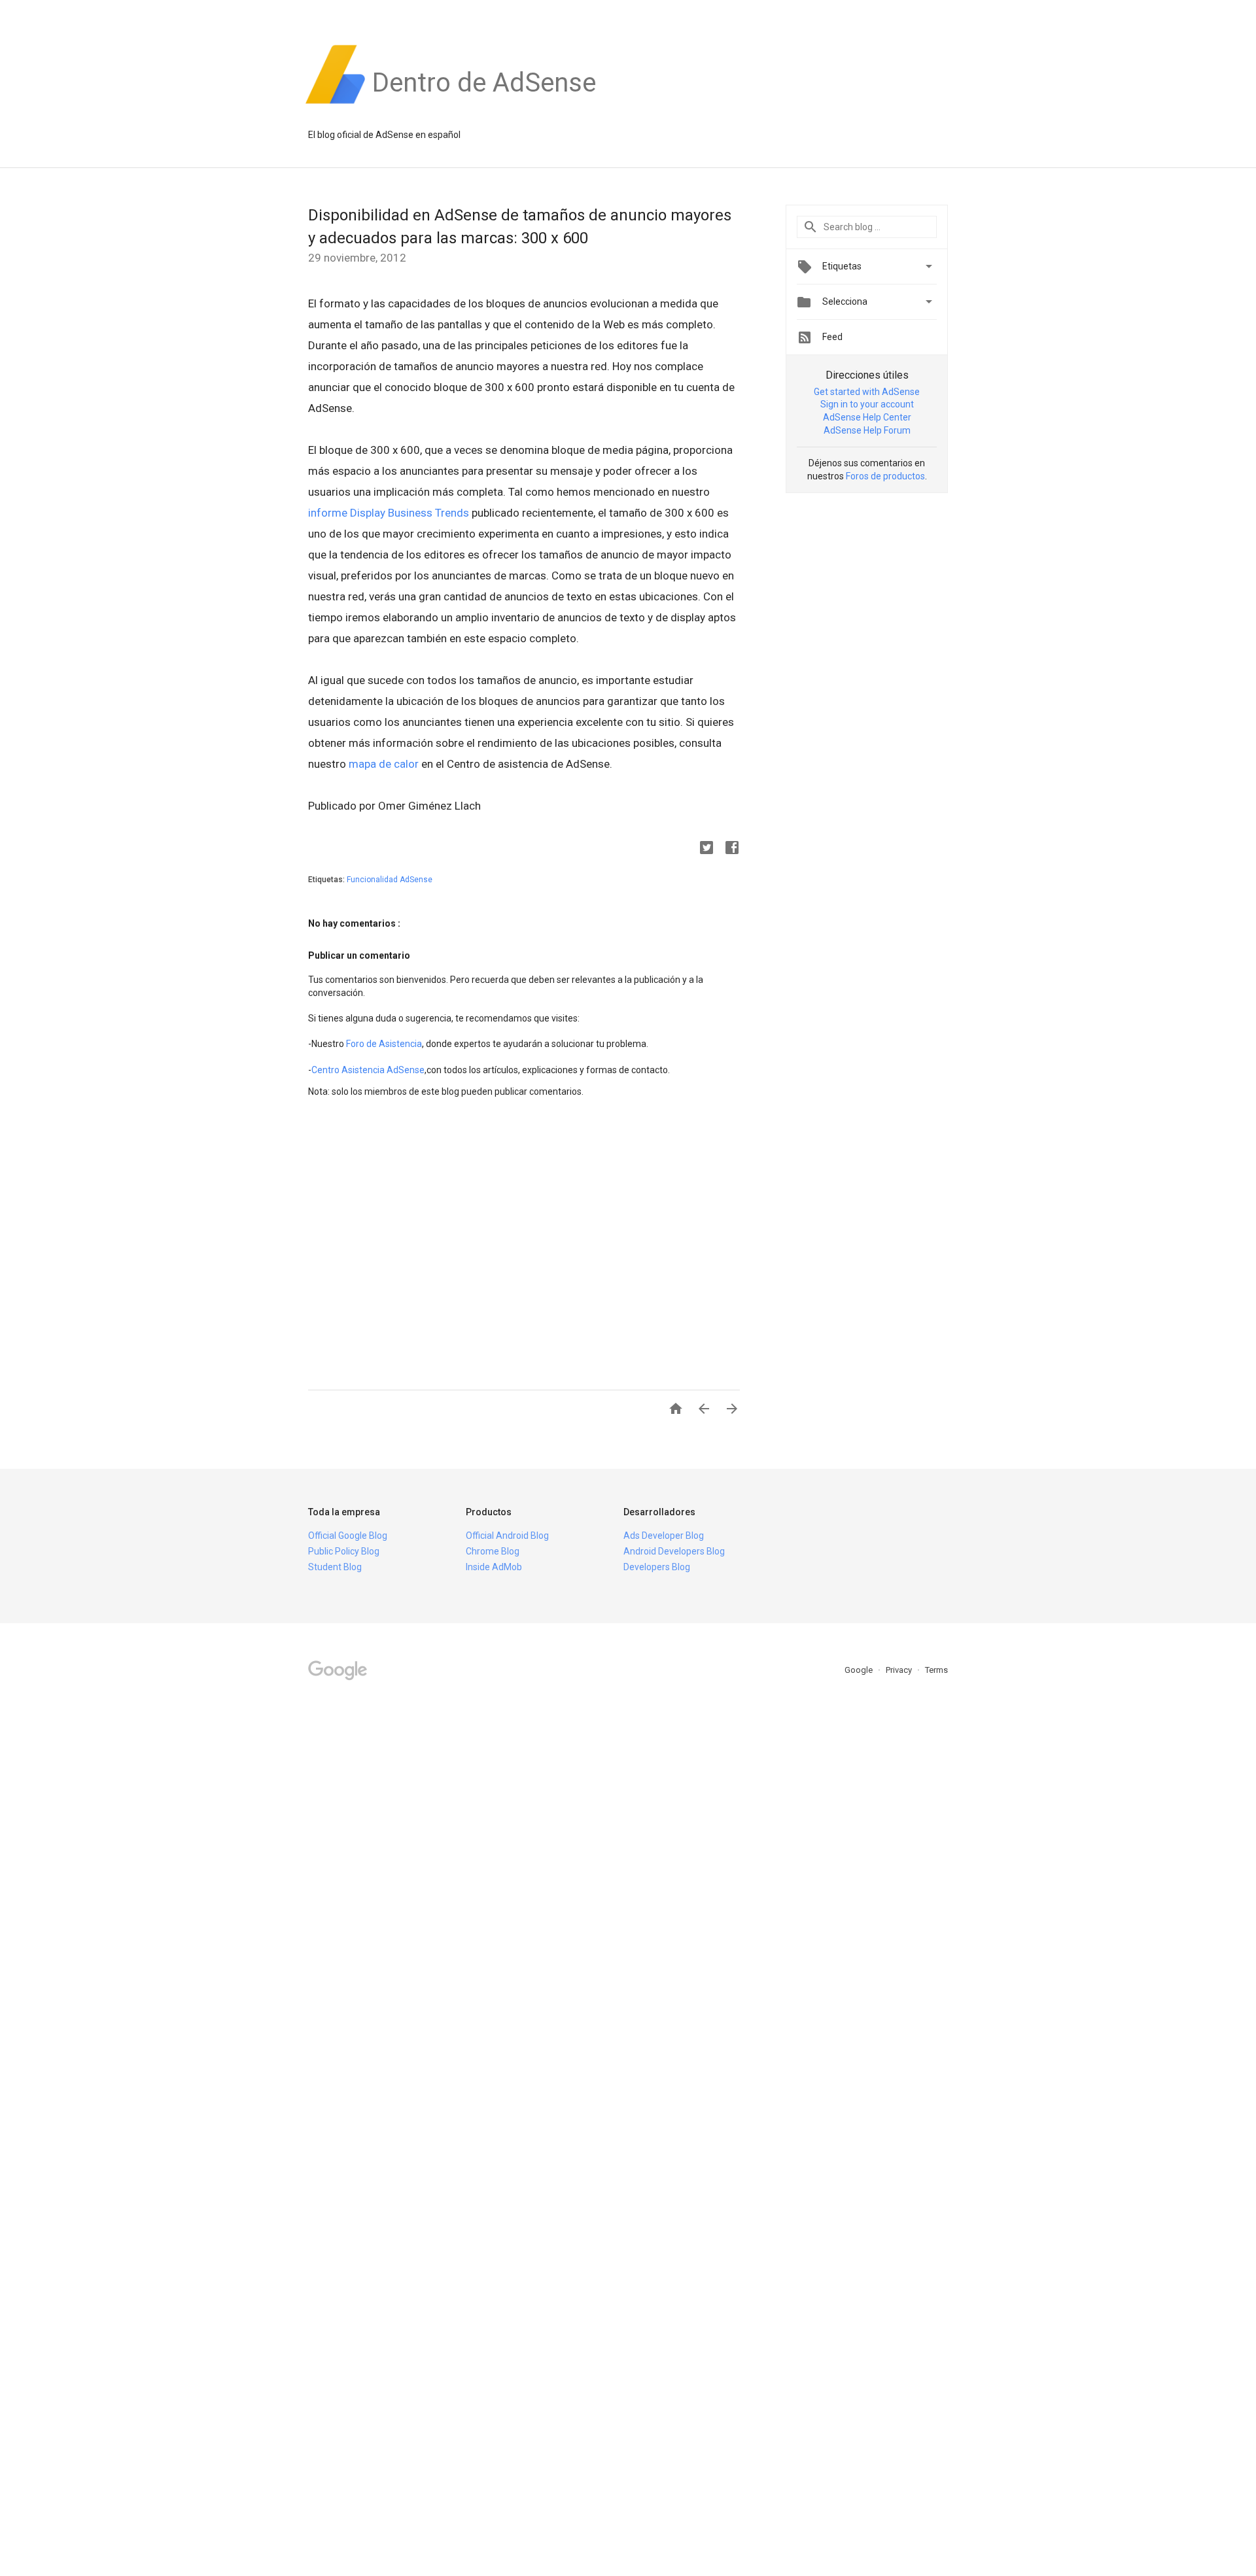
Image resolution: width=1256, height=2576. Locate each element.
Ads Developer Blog (664, 1536)
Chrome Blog (493, 1551)
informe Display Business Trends (389, 513)
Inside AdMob (494, 1567)
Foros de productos (885, 476)
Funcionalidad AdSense (390, 880)
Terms (936, 1670)
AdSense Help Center (867, 417)
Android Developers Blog (674, 1551)
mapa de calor (384, 764)
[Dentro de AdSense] (484, 104)
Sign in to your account (867, 404)
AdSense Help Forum (867, 430)
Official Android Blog (507, 1536)
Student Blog (335, 1567)
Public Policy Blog (344, 1551)
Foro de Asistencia (384, 1044)
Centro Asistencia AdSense (368, 1070)
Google (860, 1670)
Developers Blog (657, 1567)
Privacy (900, 1670)
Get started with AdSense (867, 392)
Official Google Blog (348, 1536)
